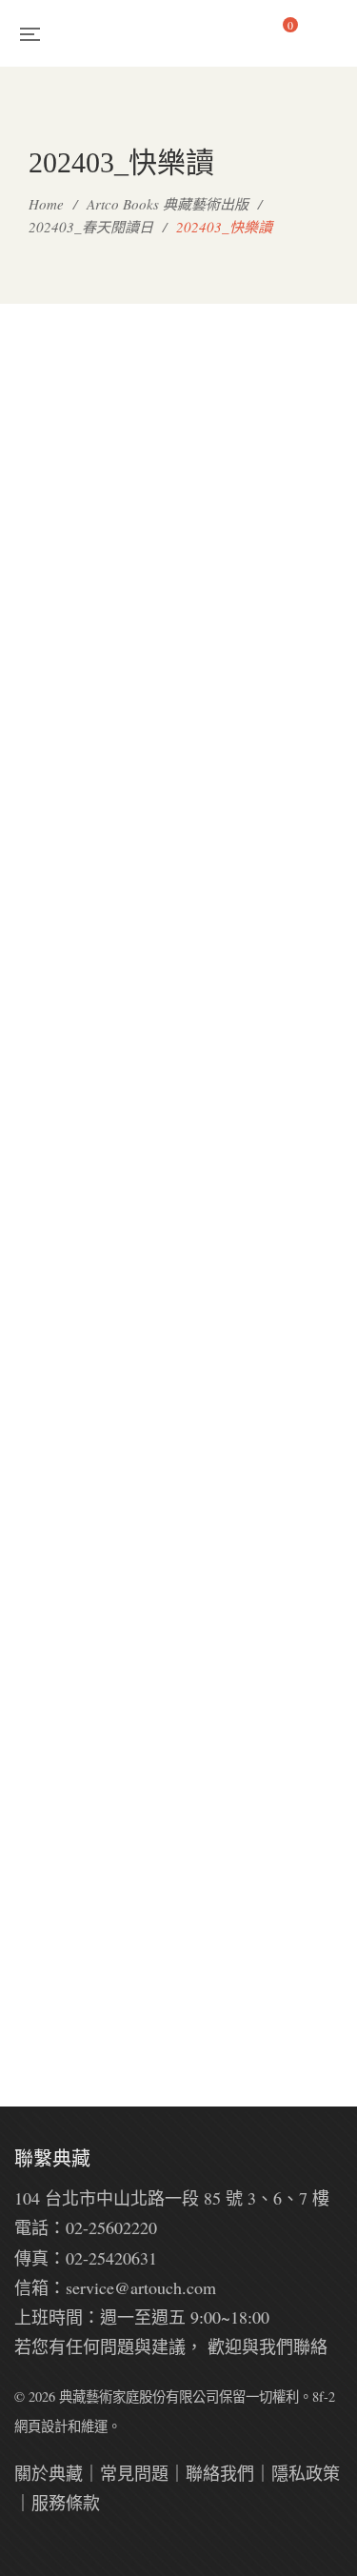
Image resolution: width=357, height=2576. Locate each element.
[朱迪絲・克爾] (268, 457)
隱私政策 (306, 2473)
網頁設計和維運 (61, 2426)
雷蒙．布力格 (89, 621)
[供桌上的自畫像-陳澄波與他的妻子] (268, 1486)
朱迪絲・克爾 (268, 621)
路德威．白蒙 (89, 947)
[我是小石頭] (268, 783)
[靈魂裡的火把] (89, 1838)
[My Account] (334, 33)
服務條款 (66, 2503)
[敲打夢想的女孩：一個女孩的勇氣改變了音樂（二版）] (89, 1109)
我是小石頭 (268, 947)
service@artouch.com (141, 2287)
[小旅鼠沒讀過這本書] (268, 1097)
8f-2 (324, 2396)
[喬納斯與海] (89, 1456)
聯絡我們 (220, 2473)
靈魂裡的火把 (89, 2002)
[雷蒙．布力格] (89, 457)
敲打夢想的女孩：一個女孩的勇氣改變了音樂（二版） (89, 1299)
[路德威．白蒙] (89, 783)
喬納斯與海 (89, 1650)
